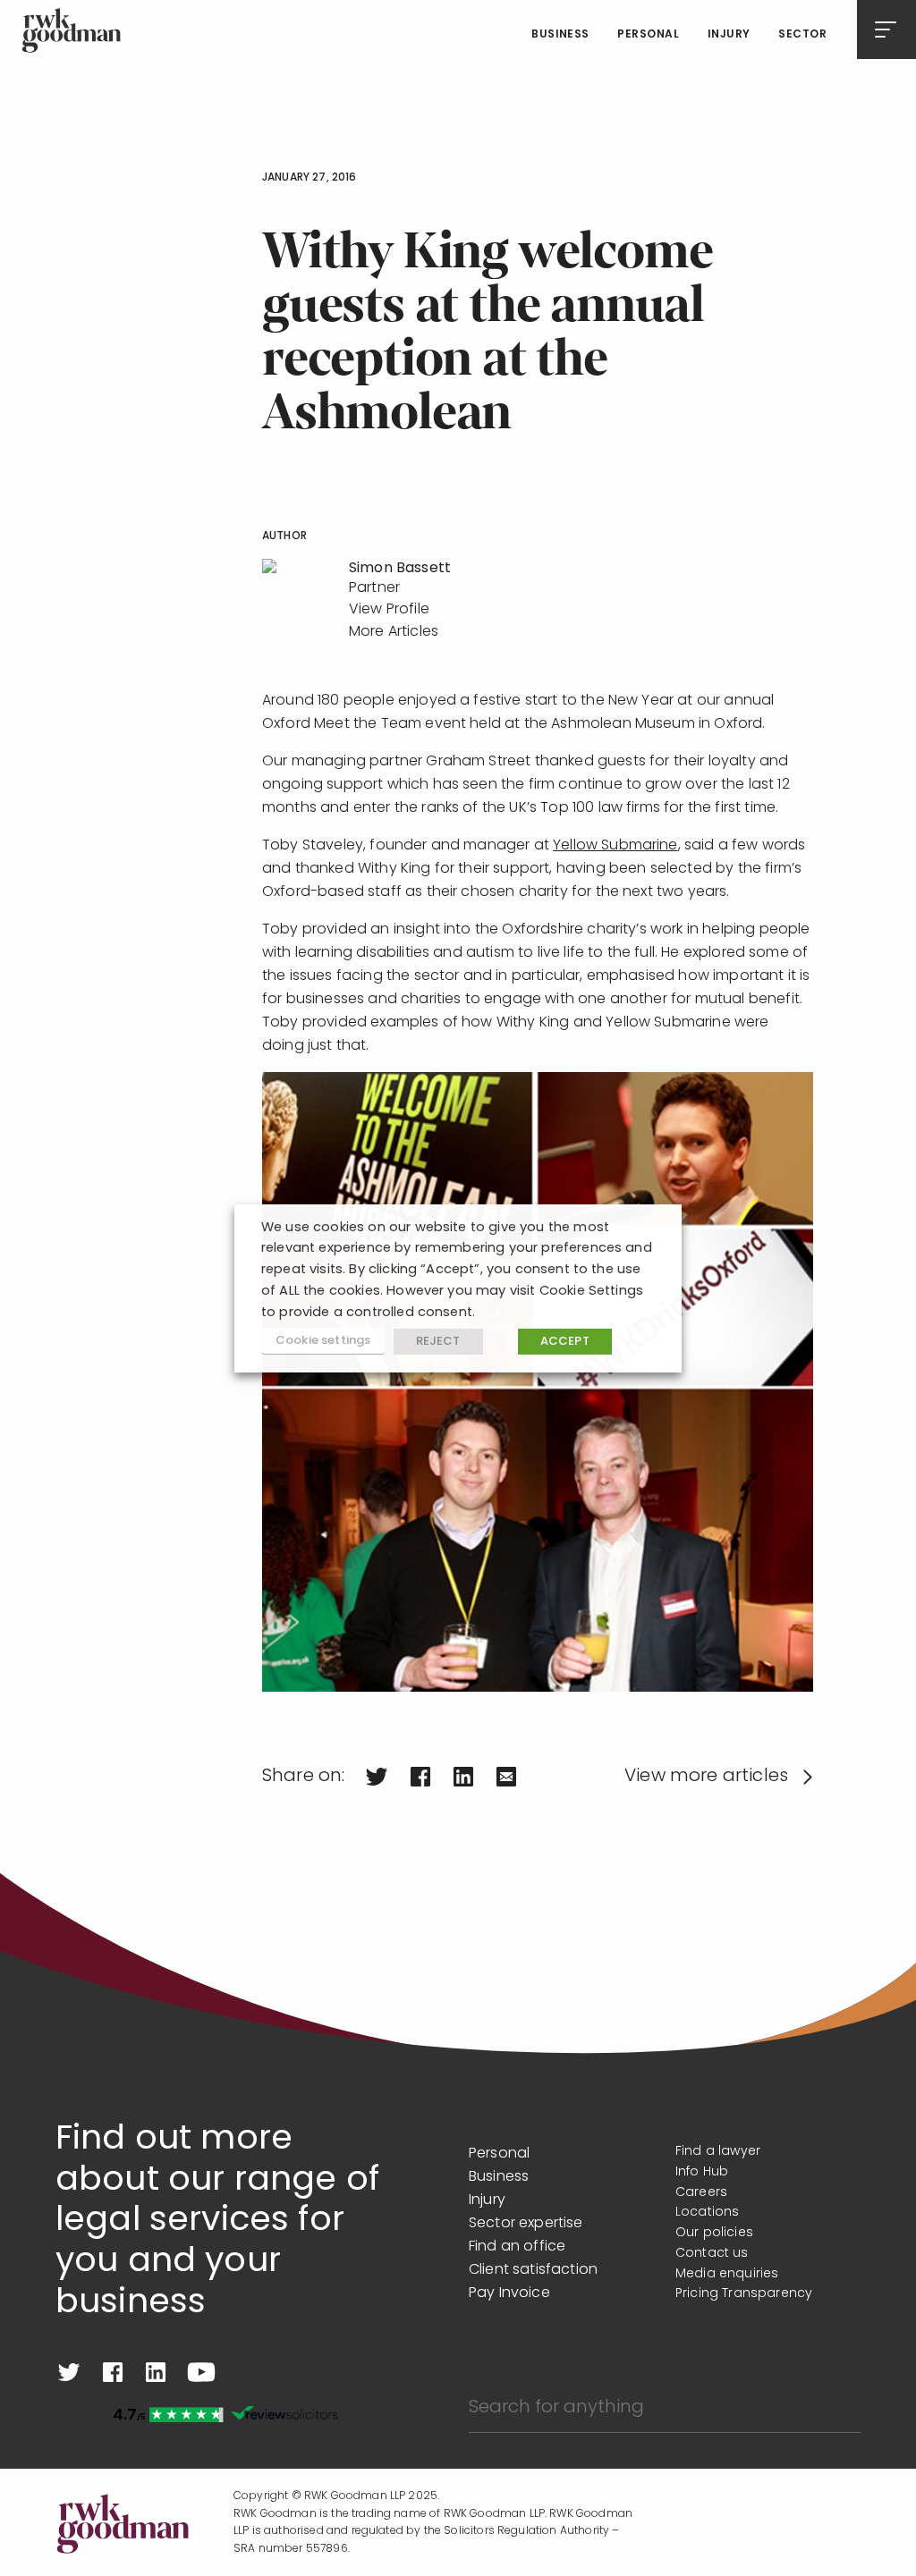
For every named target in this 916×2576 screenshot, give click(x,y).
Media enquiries (727, 2274)
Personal (648, 35)
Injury (729, 35)
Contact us (712, 2254)
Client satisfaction (533, 2270)
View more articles (706, 1777)
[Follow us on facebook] (113, 2372)
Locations (707, 2213)
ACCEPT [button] (565, 1342)
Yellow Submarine (615, 846)
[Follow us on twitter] (69, 2372)
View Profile (389, 610)
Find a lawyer (718, 2152)
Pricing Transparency (744, 2294)
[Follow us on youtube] (201, 2372)
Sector (802, 35)
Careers (701, 2193)
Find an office (517, 2247)
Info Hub (702, 2172)
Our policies (714, 2233)
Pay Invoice (509, 2293)
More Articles (394, 632)
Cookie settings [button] (323, 1341)
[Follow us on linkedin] (156, 2372)
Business (560, 35)
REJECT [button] (438, 1342)
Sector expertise (526, 2224)
